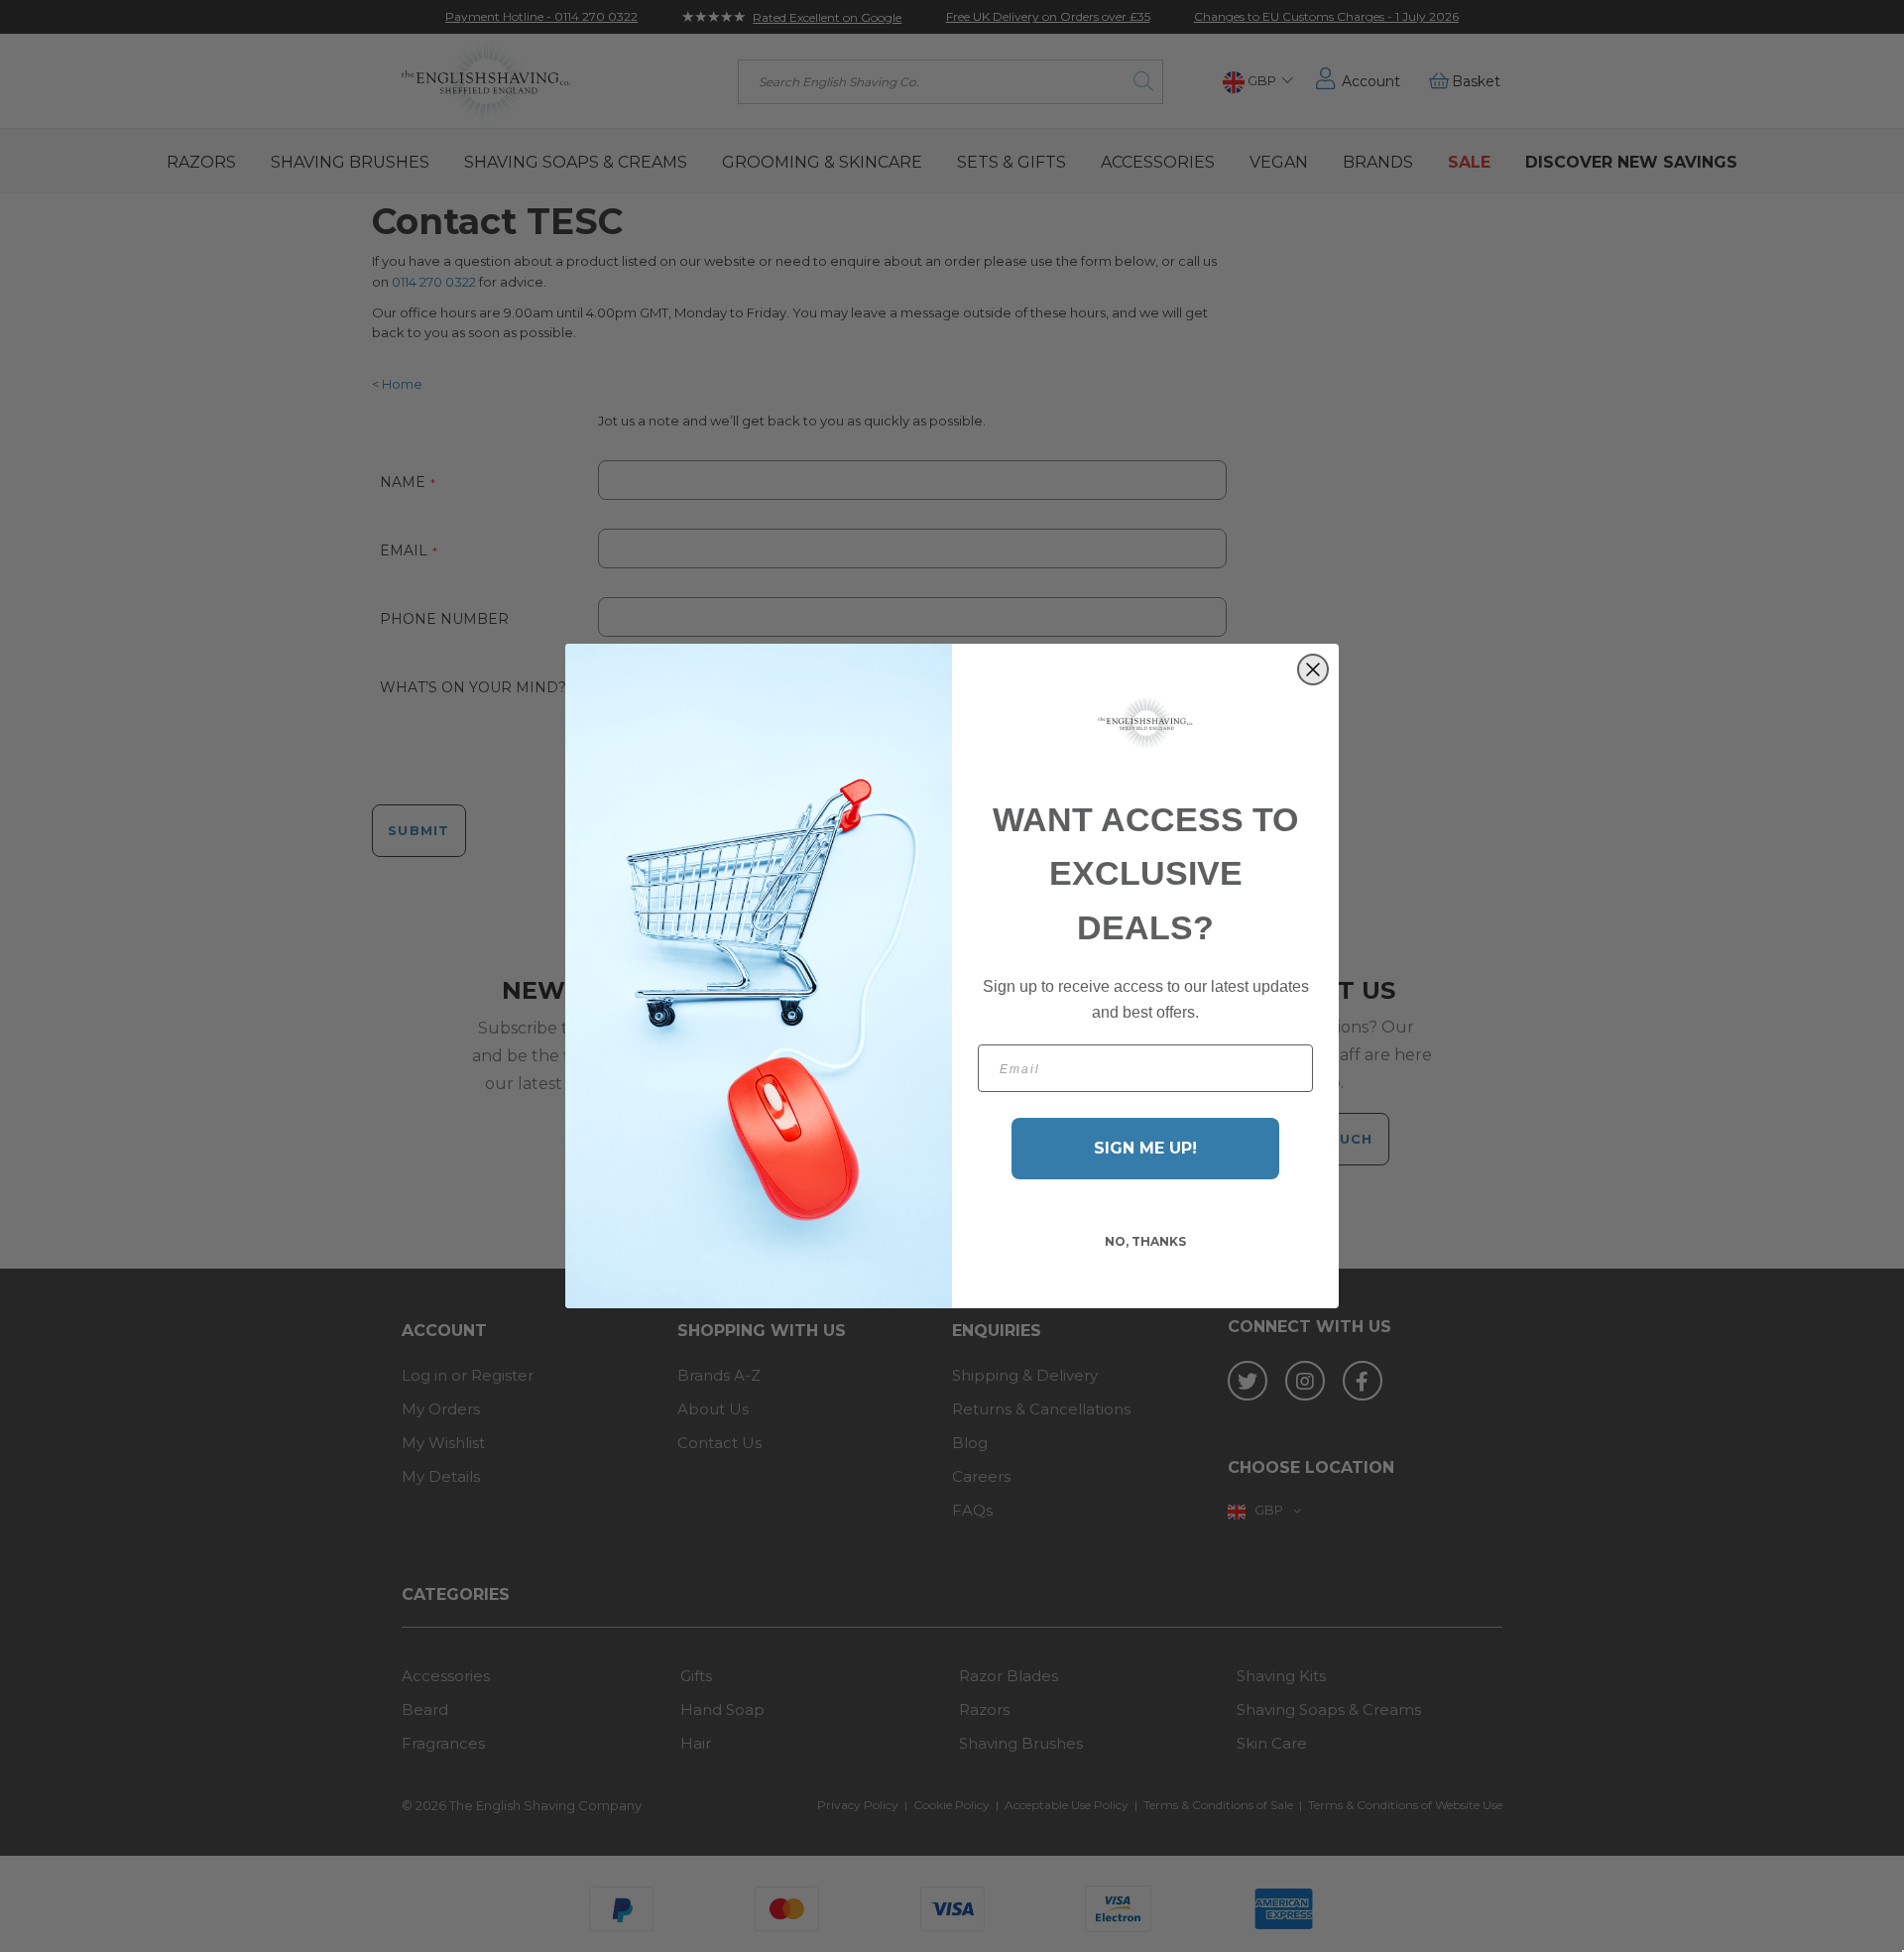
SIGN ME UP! (1145, 1148)
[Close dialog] (1313, 670)
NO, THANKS (1145, 1241)
